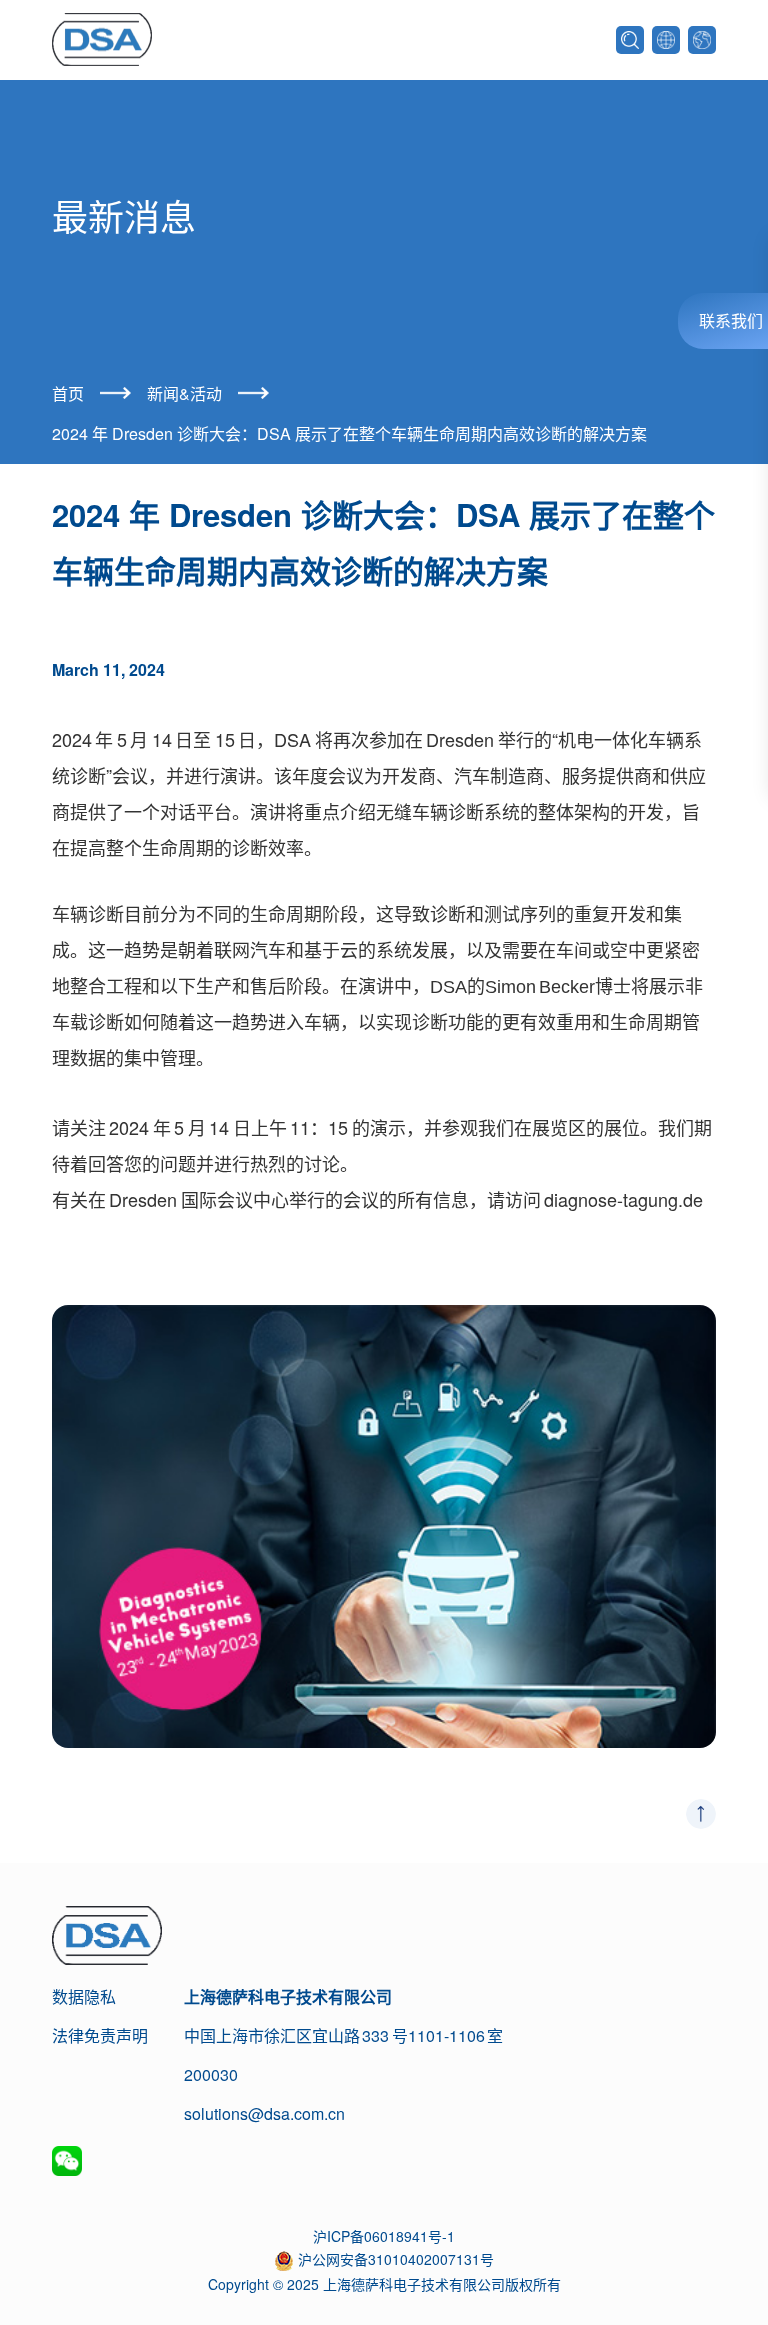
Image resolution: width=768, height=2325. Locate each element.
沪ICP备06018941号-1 (384, 2236)
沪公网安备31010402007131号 (396, 2259)
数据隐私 (84, 1996)
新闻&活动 (184, 393)
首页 (68, 393)
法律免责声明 (100, 2035)
